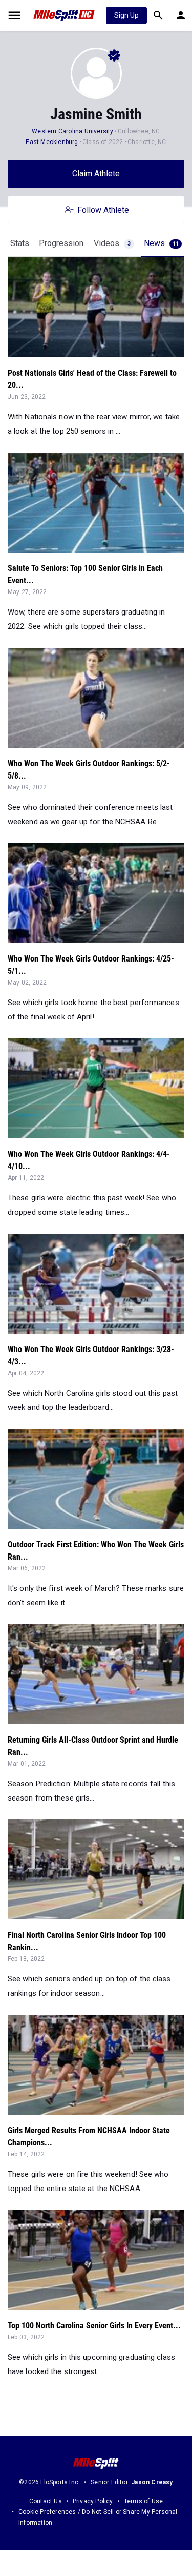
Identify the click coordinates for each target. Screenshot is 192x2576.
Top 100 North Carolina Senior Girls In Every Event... (94, 2326)
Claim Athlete (96, 173)
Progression (61, 243)
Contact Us (46, 2501)
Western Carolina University (72, 131)
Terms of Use (143, 2501)
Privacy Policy (93, 2501)
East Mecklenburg (52, 142)
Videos (112, 243)
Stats (20, 243)
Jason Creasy (152, 2482)
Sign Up (126, 15)
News (161, 243)
